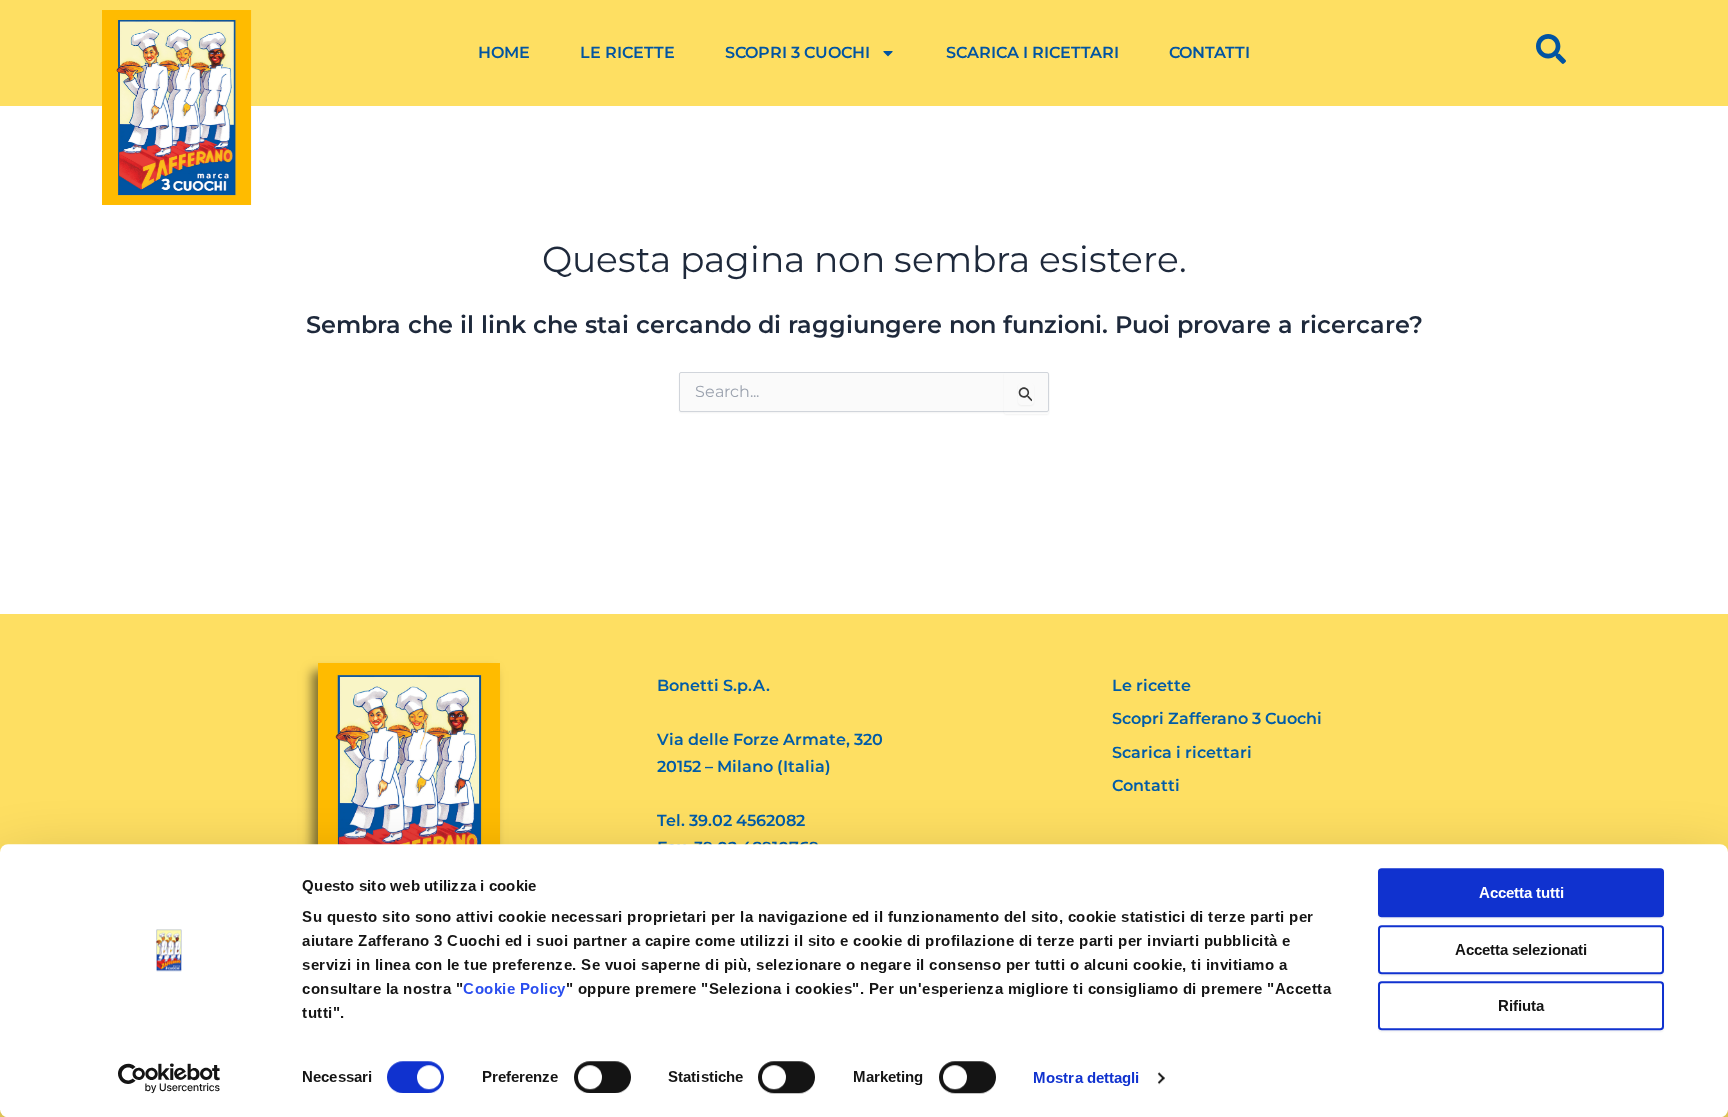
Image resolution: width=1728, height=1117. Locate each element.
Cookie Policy (514, 988)
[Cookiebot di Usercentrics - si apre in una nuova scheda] (169, 1078)
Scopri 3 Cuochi (797, 52)
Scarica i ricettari (1032, 52)
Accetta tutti (1521, 892)
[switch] (602, 1077)
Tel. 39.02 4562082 (731, 820)
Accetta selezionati (1521, 949)
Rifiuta (1521, 1005)
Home (504, 52)
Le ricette (627, 52)
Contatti (1209, 52)
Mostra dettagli (1086, 1077)
